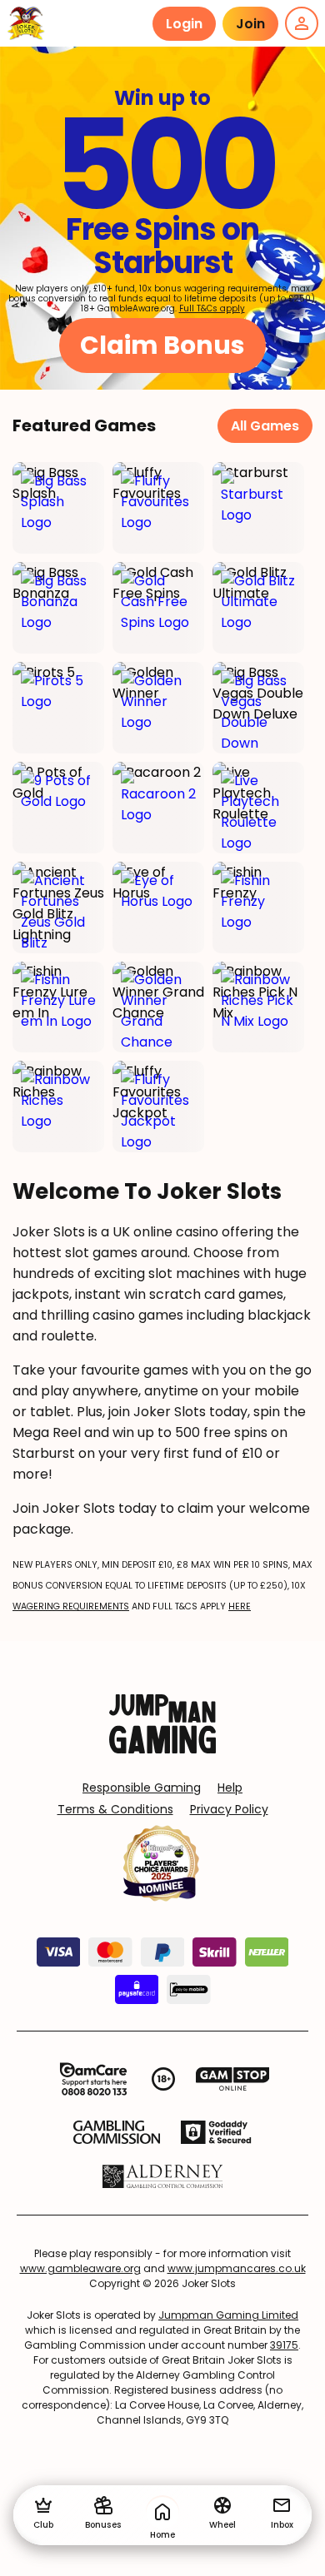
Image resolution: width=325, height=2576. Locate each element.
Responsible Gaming (142, 1788)
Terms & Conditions (115, 1809)
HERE (240, 1606)
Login (184, 24)
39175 (284, 2345)
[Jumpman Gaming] (162, 1749)
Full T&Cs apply (212, 308)
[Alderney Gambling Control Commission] (163, 2176)
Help (230, 1788)
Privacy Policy (229, 1809)
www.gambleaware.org (80, 2268)
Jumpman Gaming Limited (228, 2315)
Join (250, 24)
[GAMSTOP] (233, 2079)
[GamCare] (93, 2079)
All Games (265, 426)
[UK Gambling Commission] (117, 2132)
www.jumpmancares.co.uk (237, 2268)
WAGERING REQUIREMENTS (71, 1606)
